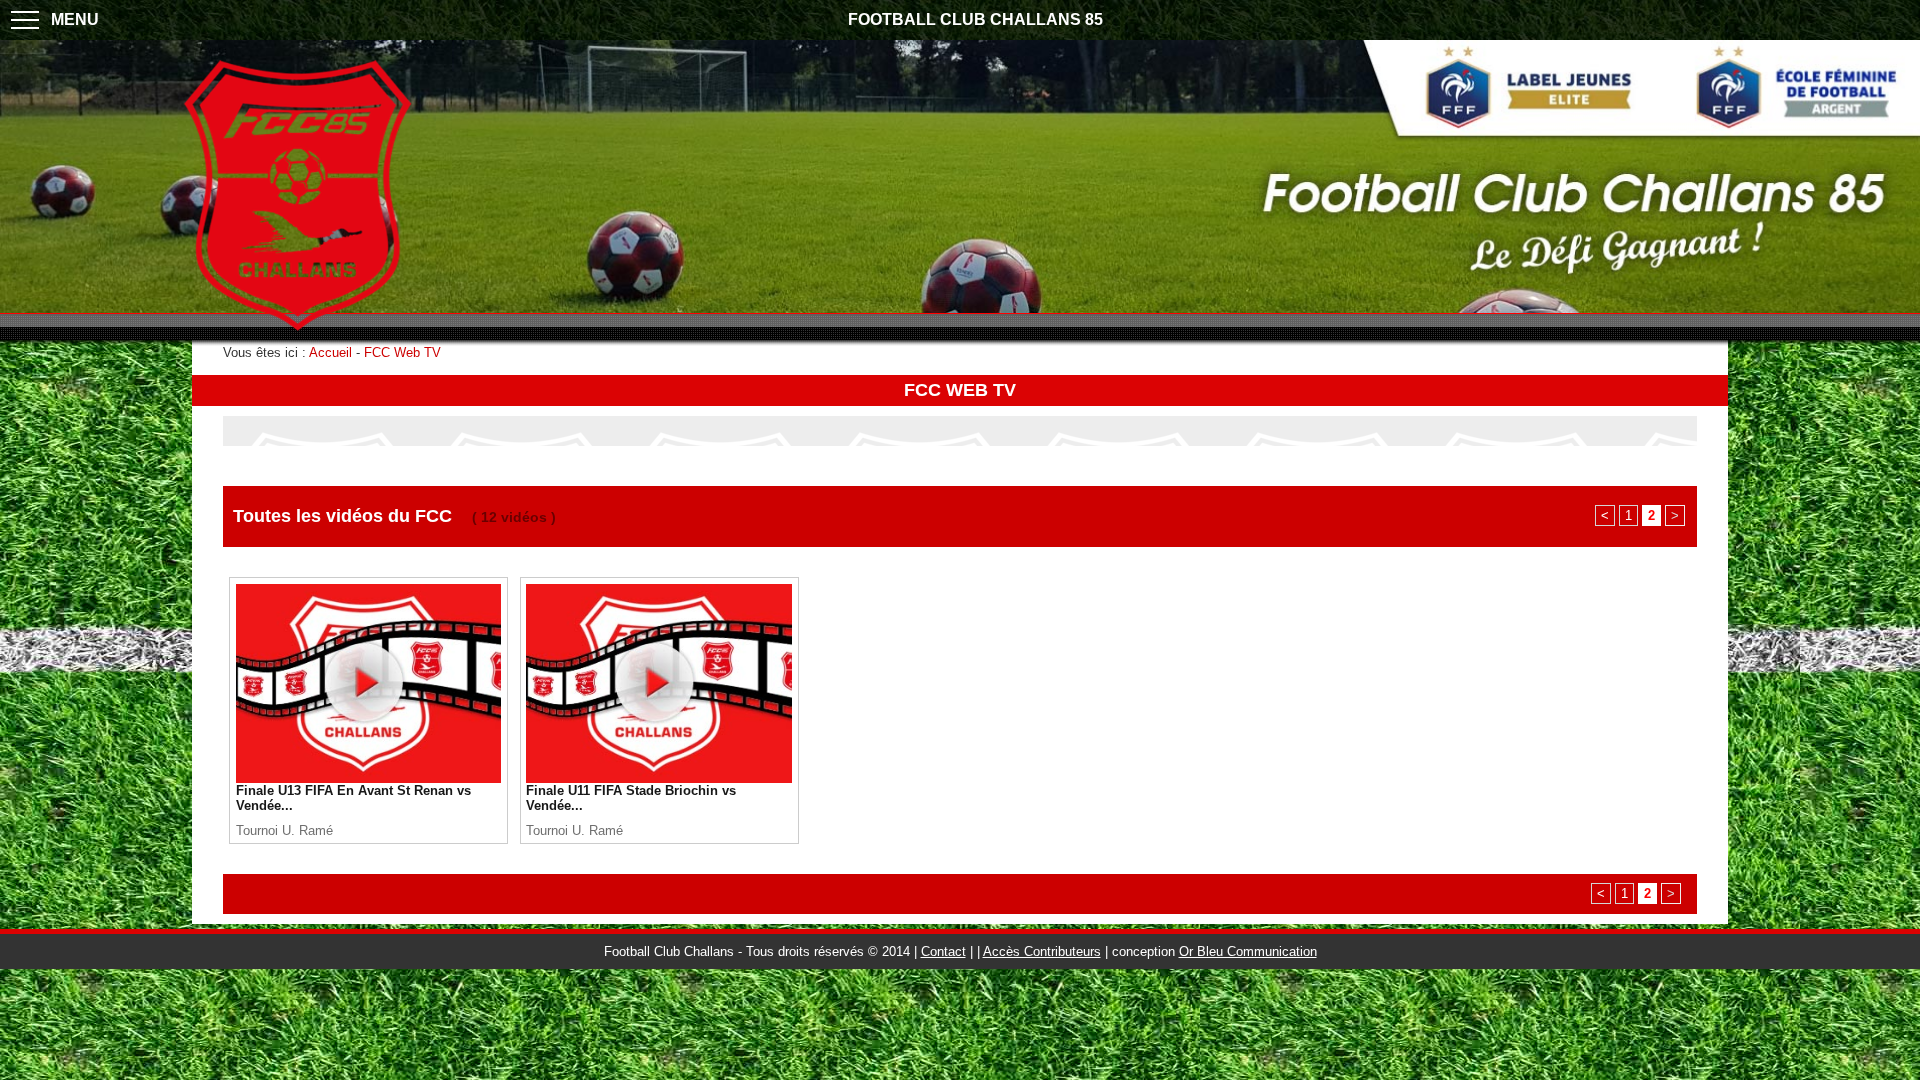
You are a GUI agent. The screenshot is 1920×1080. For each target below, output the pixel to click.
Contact (943, 951)
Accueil (330, 352)
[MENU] (25, 20)
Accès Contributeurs (1042, 951)
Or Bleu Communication (1248, 951)
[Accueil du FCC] (298, 331)
